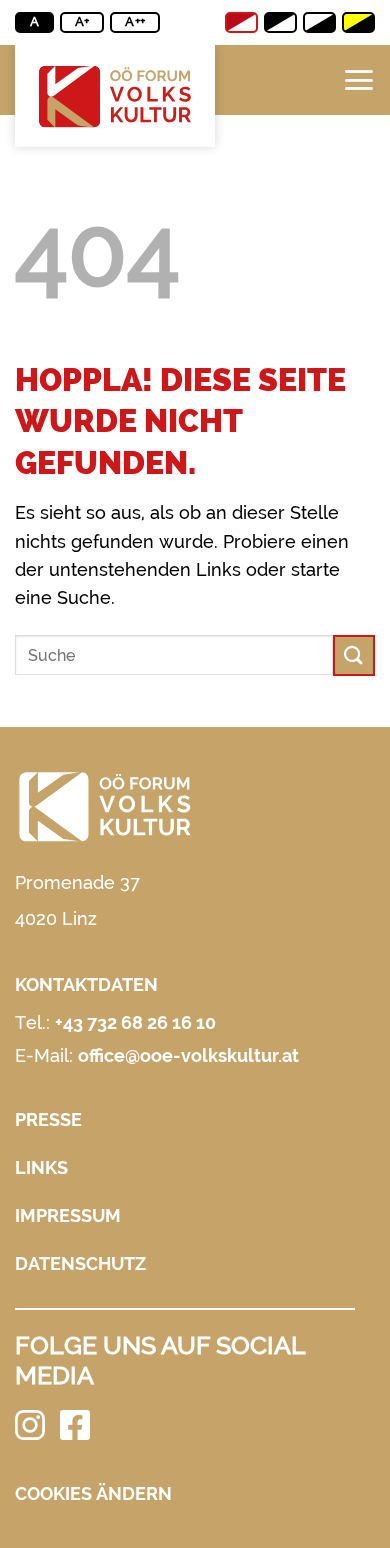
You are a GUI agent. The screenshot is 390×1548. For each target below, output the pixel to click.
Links (41, 1167)
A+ (82, 21)
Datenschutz (80, 1263)
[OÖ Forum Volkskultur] (115, 96)
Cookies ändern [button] (93, 1493)
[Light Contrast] (280, 22)
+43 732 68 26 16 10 (135, 1022)
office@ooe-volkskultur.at (188, 1055)
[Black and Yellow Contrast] (358, 22)
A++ (135, 21)
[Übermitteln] (354, 655)
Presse (48, 1119)
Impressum (68, 1215)
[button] (358, 80)
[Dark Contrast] (319, 22)
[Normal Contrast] (241, 22)
